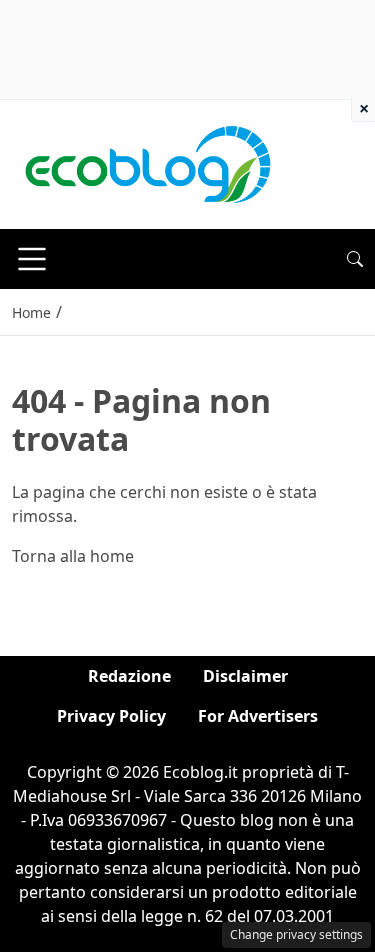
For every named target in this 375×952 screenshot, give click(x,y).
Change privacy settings (296, 934)
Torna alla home (73, 556)
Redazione (129, 676)
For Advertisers (258, 716)
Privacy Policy (111, 716)
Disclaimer (245, 676)
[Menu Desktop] (32, 259)
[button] (355, 259)
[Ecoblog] (147, 163)
